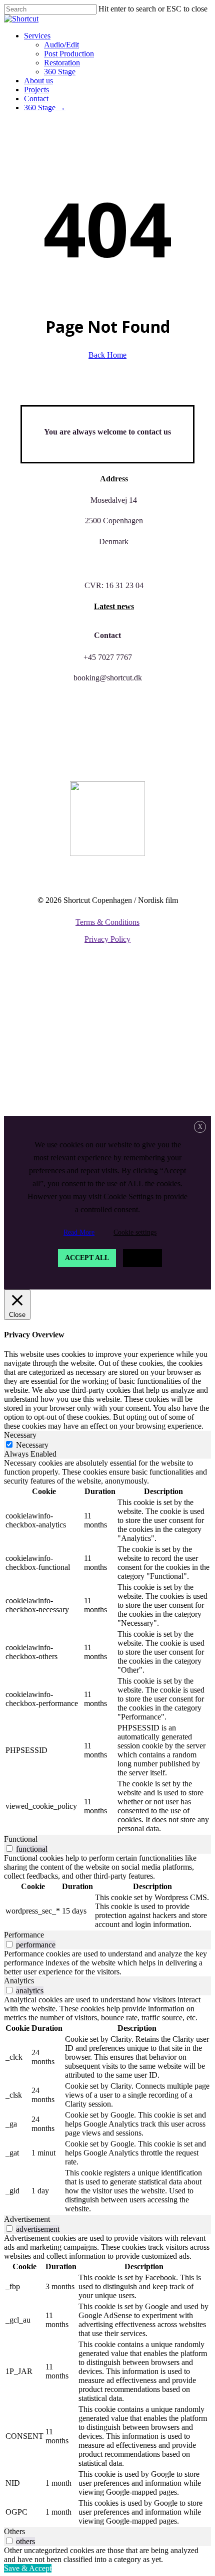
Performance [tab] (24, 1935)
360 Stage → (54, 1096)
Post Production (86, 1006)
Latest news (114, 606)
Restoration (75, 1021)
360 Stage (68, 1036)
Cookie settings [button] (135, 1232)
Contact (45, 1081)
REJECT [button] (142, 1258)
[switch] (9, 1848)
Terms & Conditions (107, 922)
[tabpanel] (107, 1647)
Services (45, 976)
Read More (79, 1232)
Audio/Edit (71, 991)
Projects (45, 1066)
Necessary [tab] (20, 1435)
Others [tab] (14, 2531)
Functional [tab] (21, 1839)
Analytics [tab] (19, 1981)
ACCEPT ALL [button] (87, 1258)
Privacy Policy (107, 939)
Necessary (32, 1445)
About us (47, 1051)
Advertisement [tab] (27, 2219)
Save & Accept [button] (28, 2568)
